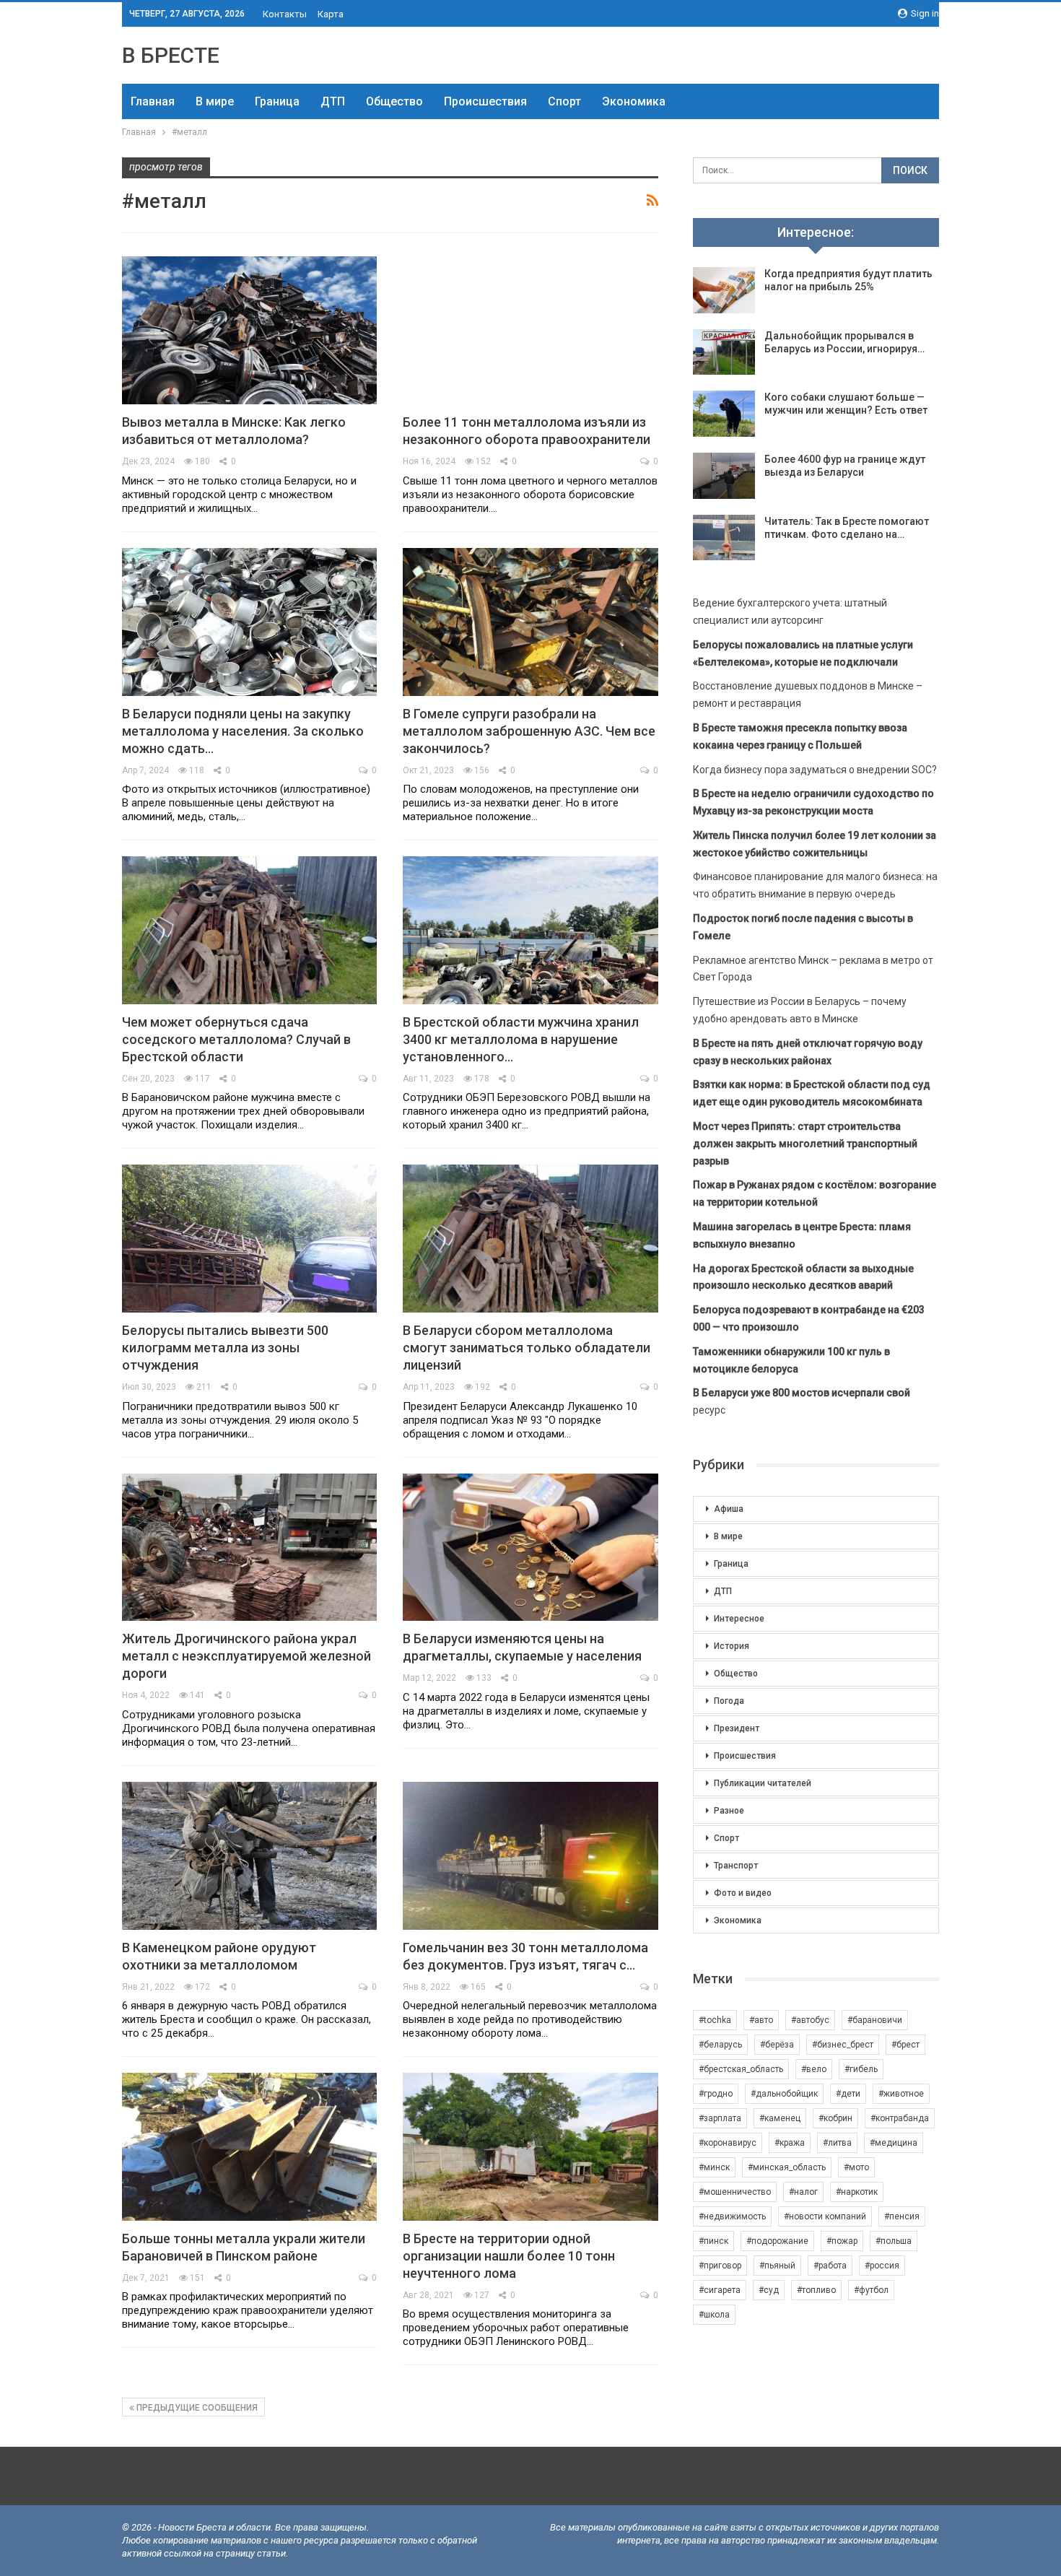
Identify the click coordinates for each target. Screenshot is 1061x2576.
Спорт (564, 101)
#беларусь (720, 2045)
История (732, 1646)
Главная (153, 101)
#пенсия (902, 2216)
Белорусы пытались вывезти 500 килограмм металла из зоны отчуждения (225, 1348)
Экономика (634, 101)
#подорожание (777, 2241)
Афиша (729, 1509)
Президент (737, 1728)
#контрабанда (900, 2118)
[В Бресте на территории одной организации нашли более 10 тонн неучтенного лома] (530, 2147)
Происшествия (485, 101)
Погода (729, 1701)
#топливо (816, 2290)
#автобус (810, 2020)
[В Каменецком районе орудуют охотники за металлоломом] (249, 1856)
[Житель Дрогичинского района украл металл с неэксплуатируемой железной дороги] (249, 1548)
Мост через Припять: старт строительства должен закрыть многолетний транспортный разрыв (805, 1144)
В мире (215, 101)
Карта (331, 14)
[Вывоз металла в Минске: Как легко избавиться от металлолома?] (249, 330)
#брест (905, 2045)
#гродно (716, 2094)
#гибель (861, 2069)
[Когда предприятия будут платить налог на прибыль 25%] (724, 290)
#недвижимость (732, 2216)
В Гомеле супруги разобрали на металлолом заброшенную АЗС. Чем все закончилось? (529, 731)
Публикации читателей (763, 1783)
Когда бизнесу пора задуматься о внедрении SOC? (815, 770)
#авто (761, 2020)
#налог (803, 2192)
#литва (837, 2143)
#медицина (894, 2143)
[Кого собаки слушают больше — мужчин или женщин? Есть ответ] (724, 414)
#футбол (871, 2290)
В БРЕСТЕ (171, 55)
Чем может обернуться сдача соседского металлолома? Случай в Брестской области (236, 1039)
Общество (394, 101)
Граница (277, 101)
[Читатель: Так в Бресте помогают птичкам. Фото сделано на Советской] (724, 538)
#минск (714, 2167)
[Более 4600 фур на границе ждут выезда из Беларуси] (724, 476)
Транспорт (736, 1866)
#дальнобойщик (784, 2094)
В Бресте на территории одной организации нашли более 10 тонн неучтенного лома (509, 2256)
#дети (848, 2094)
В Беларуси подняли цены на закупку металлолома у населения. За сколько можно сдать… (243, 731)
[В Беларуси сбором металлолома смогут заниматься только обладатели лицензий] (530, 1239)
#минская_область (787, 2167)
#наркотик (857, 2192)
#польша (894, 2241)
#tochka (715, 2020)
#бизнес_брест (843, 2045)
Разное (729, 1811)
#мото (856, 2167)
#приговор (720, 2266)
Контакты (285, 14)
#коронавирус (728, 2143)
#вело (814, 2069)
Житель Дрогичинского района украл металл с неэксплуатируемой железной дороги (246, 1656)
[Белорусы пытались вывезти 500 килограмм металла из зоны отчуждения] (249, 1239)
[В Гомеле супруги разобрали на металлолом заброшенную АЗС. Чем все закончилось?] (530, 622)
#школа (714, 2315)
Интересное (739, 1619)
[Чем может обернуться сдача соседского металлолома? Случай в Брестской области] (249, 930)
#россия (882, 2266)
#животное (901, 2094)
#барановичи (875, 2020)
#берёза (777, 2045)
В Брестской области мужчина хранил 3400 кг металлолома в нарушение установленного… (521, 1039)
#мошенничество (735, 2192)
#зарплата (720, 2118)
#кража (790, 2143)
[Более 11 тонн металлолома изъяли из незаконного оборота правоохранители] (530, 330)
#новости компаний (825, 2216)
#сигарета (720, 2290)
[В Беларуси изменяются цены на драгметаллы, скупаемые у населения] (530, 1548)
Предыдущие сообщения (196, 2408)
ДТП (333, 101)
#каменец (780, 2118)
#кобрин (835, 2118)
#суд (769, 2290)
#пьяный (777, 2266)
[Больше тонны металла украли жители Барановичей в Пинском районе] (249, 2147)
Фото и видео (743, 1893)
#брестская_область (741, 2069)
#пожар (842, 2241)
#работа (830, 2266)
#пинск (713, 2241)
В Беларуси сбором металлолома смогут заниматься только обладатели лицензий (527, 1348)
